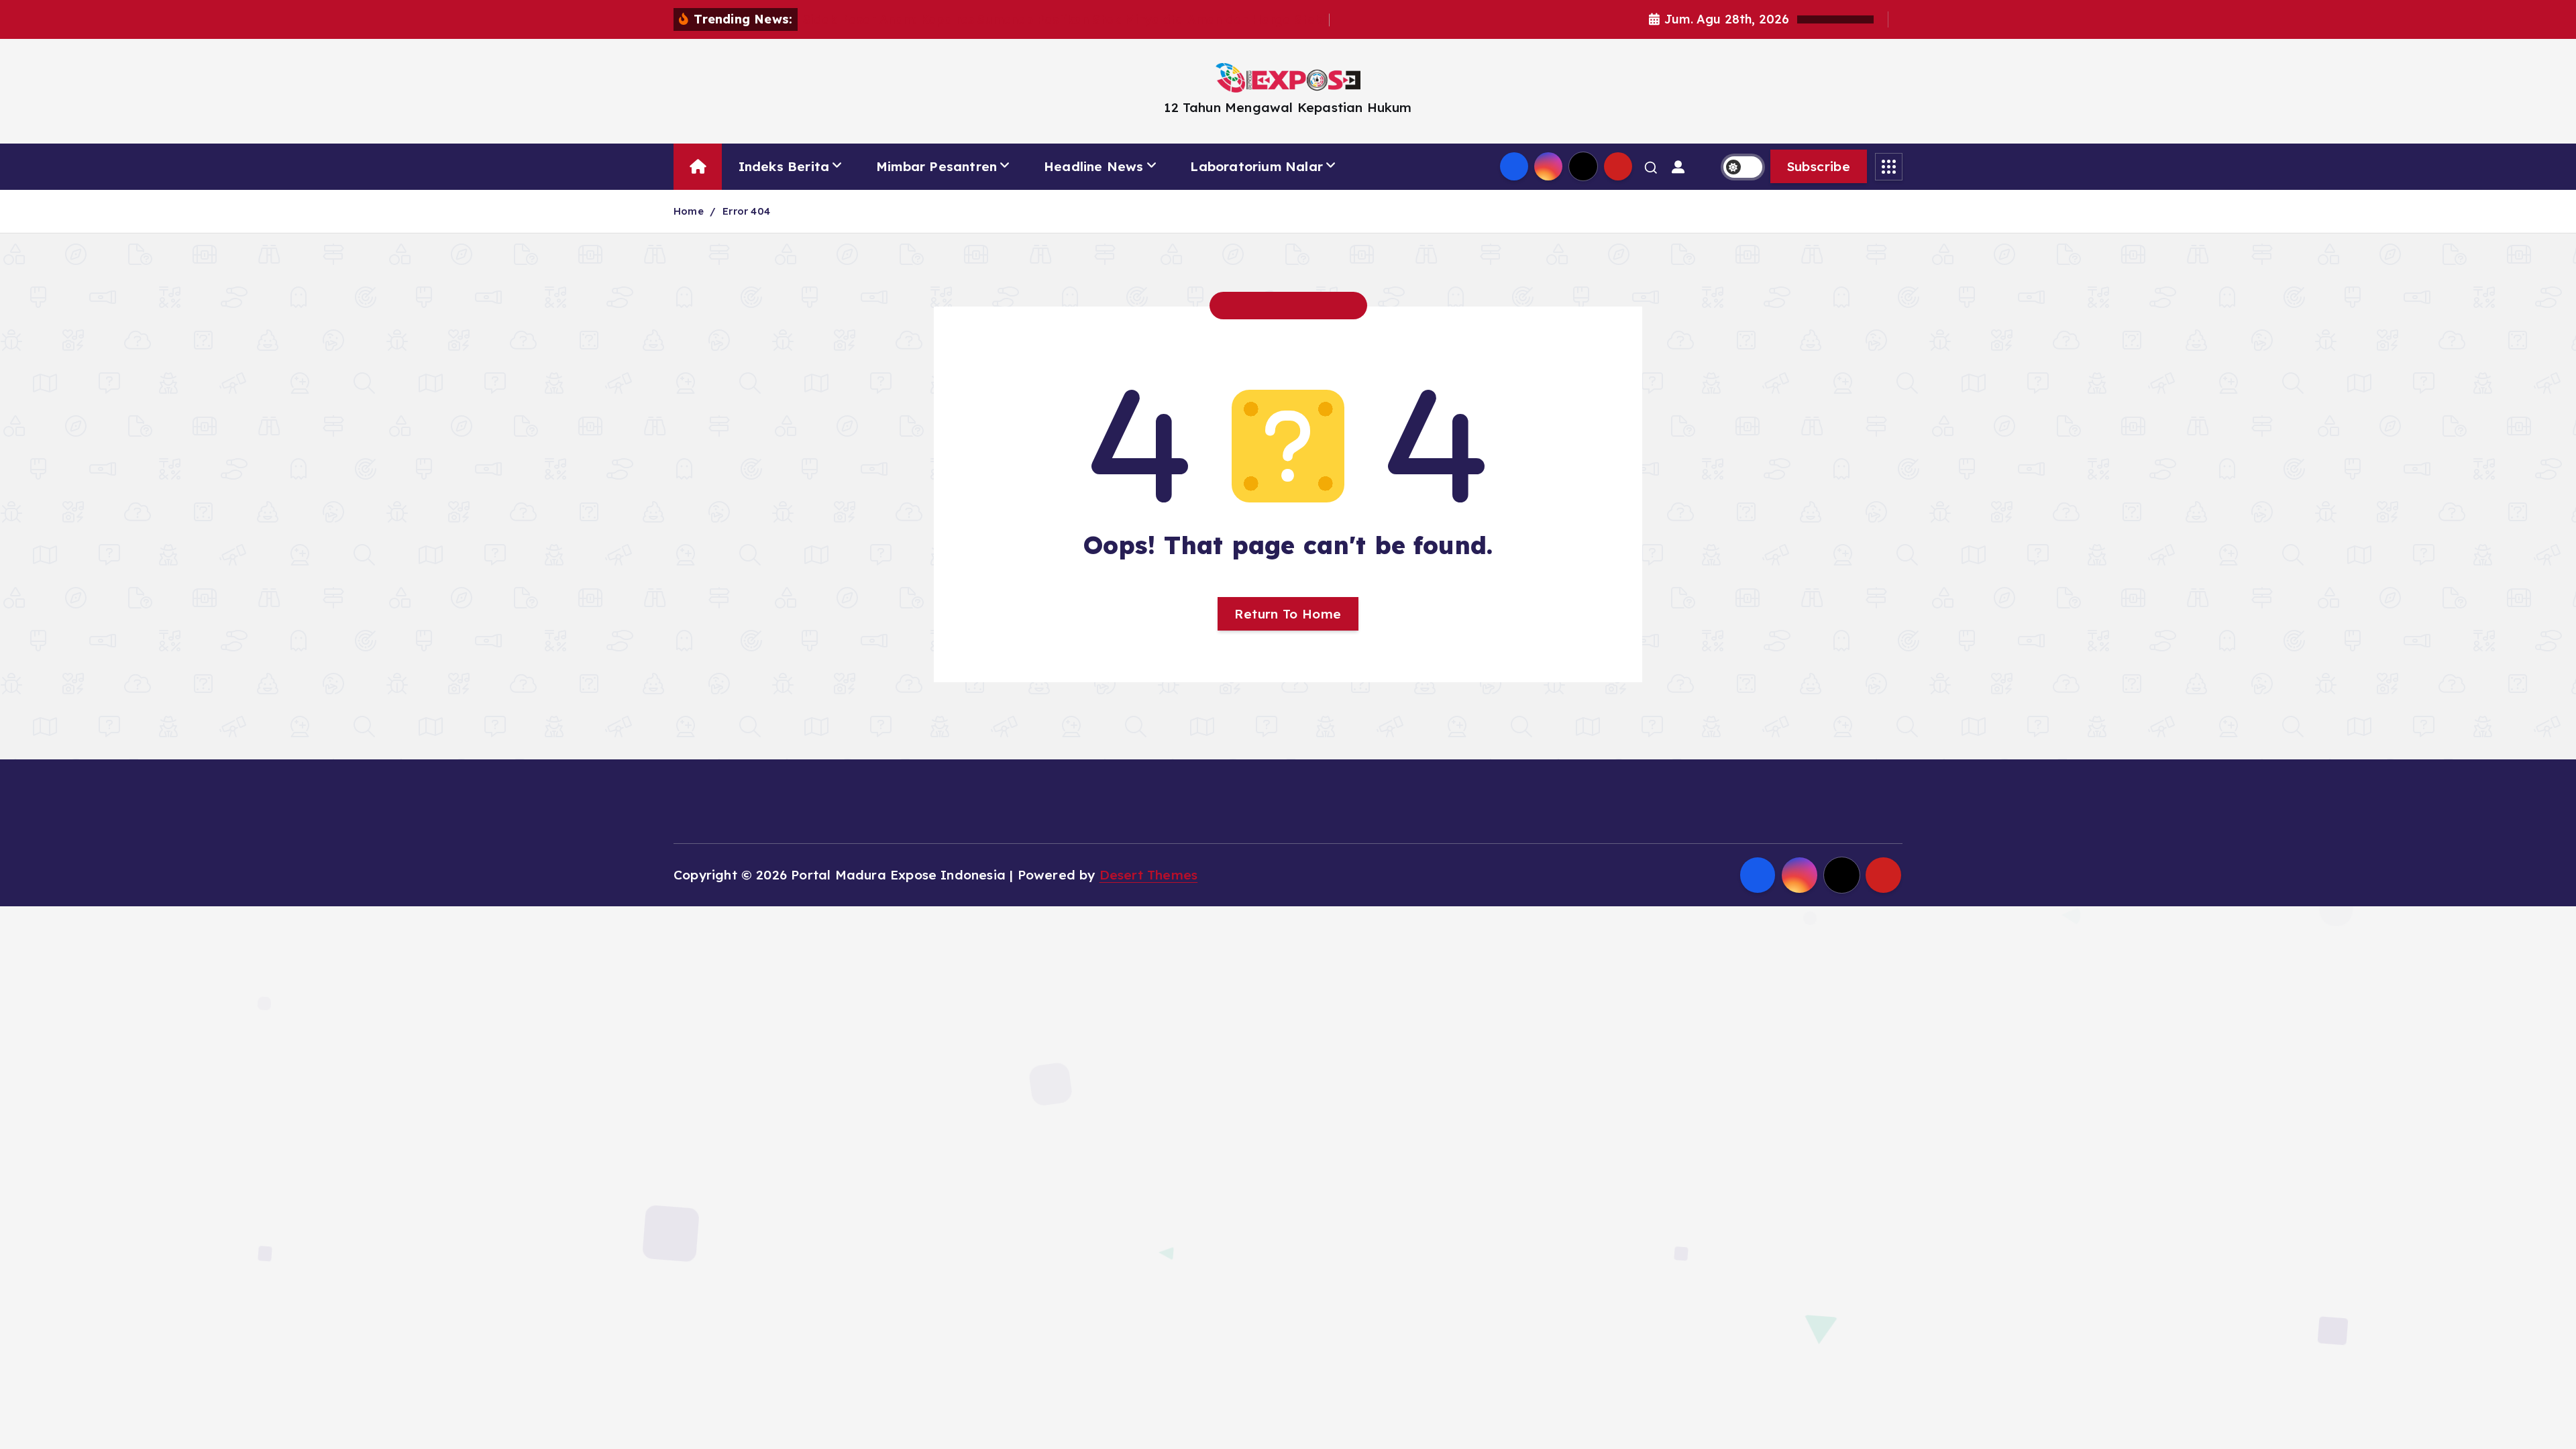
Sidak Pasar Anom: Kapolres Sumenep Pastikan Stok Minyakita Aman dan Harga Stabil (1066, 20)
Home (689, 211)
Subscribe (1819, 166)
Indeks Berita (784, 166)
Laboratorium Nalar (1256, 166)
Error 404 (746, 211)
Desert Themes (1149, 875)
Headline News (1094, 166)
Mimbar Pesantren (936, 166)
